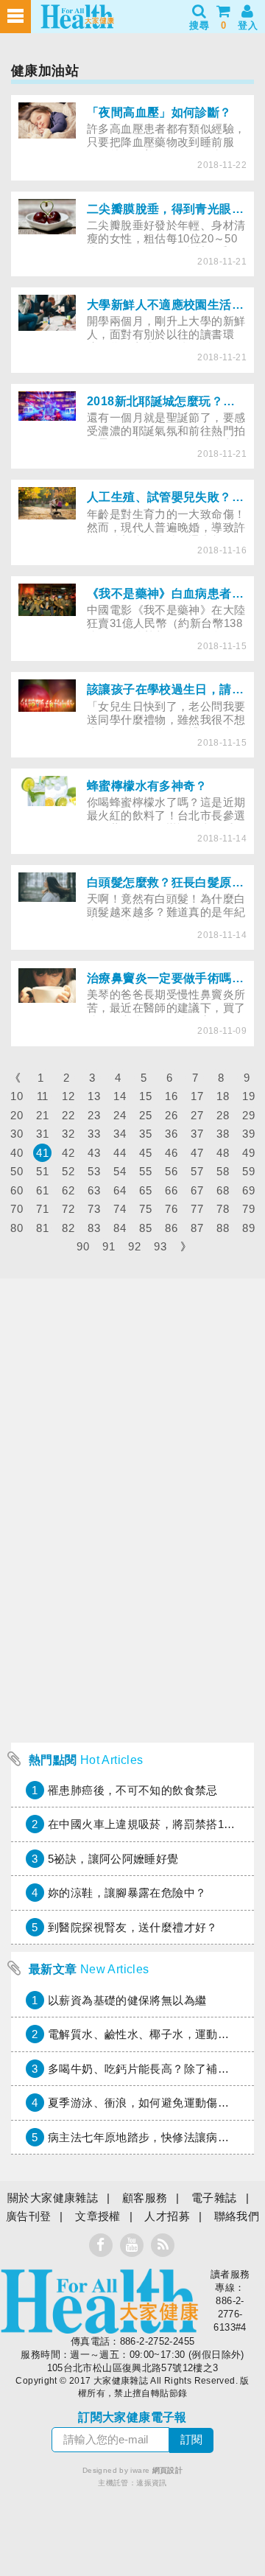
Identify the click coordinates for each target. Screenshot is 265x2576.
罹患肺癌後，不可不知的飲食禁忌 (133, 1790)
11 (43, 1096)
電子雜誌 (214, 2198)
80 (17, 1228)
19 (248, 1096)
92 (134, 1246)
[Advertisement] (132, 1603)
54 (120, 1171)
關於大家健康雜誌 (53, 2198)
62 (68, 1190)
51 (42, 1171)
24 (120, 1115)
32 (68, 1134)
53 (94, 1171)
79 (248, 1209)
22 (68, 1115)
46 (171, 1153)
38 (223, 1134)
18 (223, 1096)
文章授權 (98, 2216)
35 (145, 1134)
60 (17, 1190)
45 (145, 1153)
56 (171, 1171)
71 (42, 1209)
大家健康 (99, 2301)
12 (68, 1096)
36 (171, 1134)
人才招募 (167, 2216)
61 (42, 1190)
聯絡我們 (237, 2216)
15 (145, 1096)
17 (197, 1096)
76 (171, 1209)
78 (223, 1209)
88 (223, 1228)
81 (42, 1228)
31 (42, 1134)
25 (145, 1115)
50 (17, 1171)
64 (120, 1190)
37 (197, 1134)
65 (145, 1190)
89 (248, 1228)
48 (223, 1153)
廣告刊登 (29, 2216)
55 (145, 1171)
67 (197, 1190)
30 (17, 1134)
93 (160, 1246)
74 (120, 1209)
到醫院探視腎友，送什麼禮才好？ (133, 1927)
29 (248, 1115)
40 (17, 1153)
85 (145, 1228)
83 (94, 1228)
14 (120, 1096)
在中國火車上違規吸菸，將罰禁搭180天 (148, 1824)
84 (120, 1228)
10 (17, 1096)
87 (197, 1228)
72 (68, 1209)
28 (223, 1115)
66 (171, 1190)
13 (94, 1096)
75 (145, 1209)
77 (197, 1209)
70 (17, 1209)
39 (248, 1134)
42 (68, 1153)
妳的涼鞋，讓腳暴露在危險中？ (127, 1893)
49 (248, 1153)
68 (223, 1190)
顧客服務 (145, 2198)
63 (94, 1190)
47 (197, 1153)
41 (42, 1153)
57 (197, 1171)
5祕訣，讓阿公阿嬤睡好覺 (113, 1859)
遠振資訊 (152, 2483)
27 (197, 1115)
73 (94, 1209)
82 (68, 1228)
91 (109, 1246)
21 (42, 1115)
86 (171, 1228)
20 (17, 1115)
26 (171, 1115)
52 (68, 1171)
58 (223, 1171)
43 (94, 1153)
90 (83, 1246)
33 (94, 1134)
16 (171, 1096)
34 (120, 1134)
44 (120, 1153)
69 (248, 1190)
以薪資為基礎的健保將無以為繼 (127, 2000)
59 (248, 1171)
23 (94, 1115)
